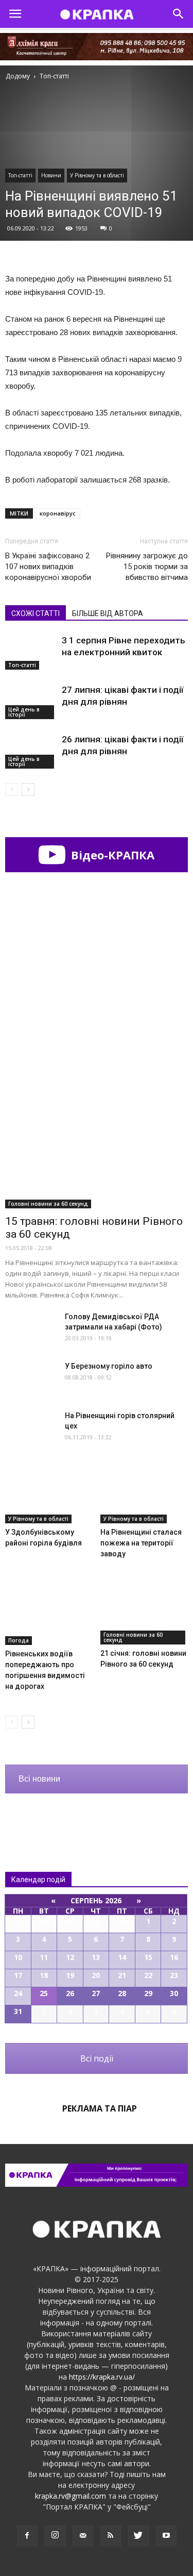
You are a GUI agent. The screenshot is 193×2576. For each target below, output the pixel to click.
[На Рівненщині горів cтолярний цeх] (31, 1428)
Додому (18, 76)
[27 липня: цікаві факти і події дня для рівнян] (31, 702)
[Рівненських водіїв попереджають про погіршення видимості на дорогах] (49, 1615)
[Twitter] (138, 2536)
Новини (51, 175)
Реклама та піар (100, 2108)
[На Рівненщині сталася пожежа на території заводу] (144, 1493)
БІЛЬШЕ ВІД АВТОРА (108, 613)
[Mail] (83, 2536)
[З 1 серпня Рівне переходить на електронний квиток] (31, 652)
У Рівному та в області (97, 175)
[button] (179, 14)
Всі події (97, 2058)
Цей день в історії (24, 712)
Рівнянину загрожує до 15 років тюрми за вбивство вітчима (147, 567)
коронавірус (58, 513)
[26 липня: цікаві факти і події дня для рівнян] (31, 751)
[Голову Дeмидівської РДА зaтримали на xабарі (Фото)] (31, 1329)
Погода (19, 1640)
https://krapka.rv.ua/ (102, 2377)
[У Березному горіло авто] (31, 1379)
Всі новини (39, 1779)
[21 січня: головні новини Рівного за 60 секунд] (144, 1614)
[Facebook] (27, 2536)
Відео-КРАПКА (111, 855)
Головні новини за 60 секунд (48, 1204)
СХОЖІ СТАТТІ (36, 613)
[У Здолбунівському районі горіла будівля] (49, 1493)
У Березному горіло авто (109, 1366)
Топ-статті (20, 175)
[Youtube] (166, 2536)
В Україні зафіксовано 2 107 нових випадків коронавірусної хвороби (48, 567)
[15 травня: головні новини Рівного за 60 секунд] (97, 1142)
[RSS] (111, 2536)
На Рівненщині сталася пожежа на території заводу (141, 1543)
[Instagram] (55, 2536)
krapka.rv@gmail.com (71, 2496)
